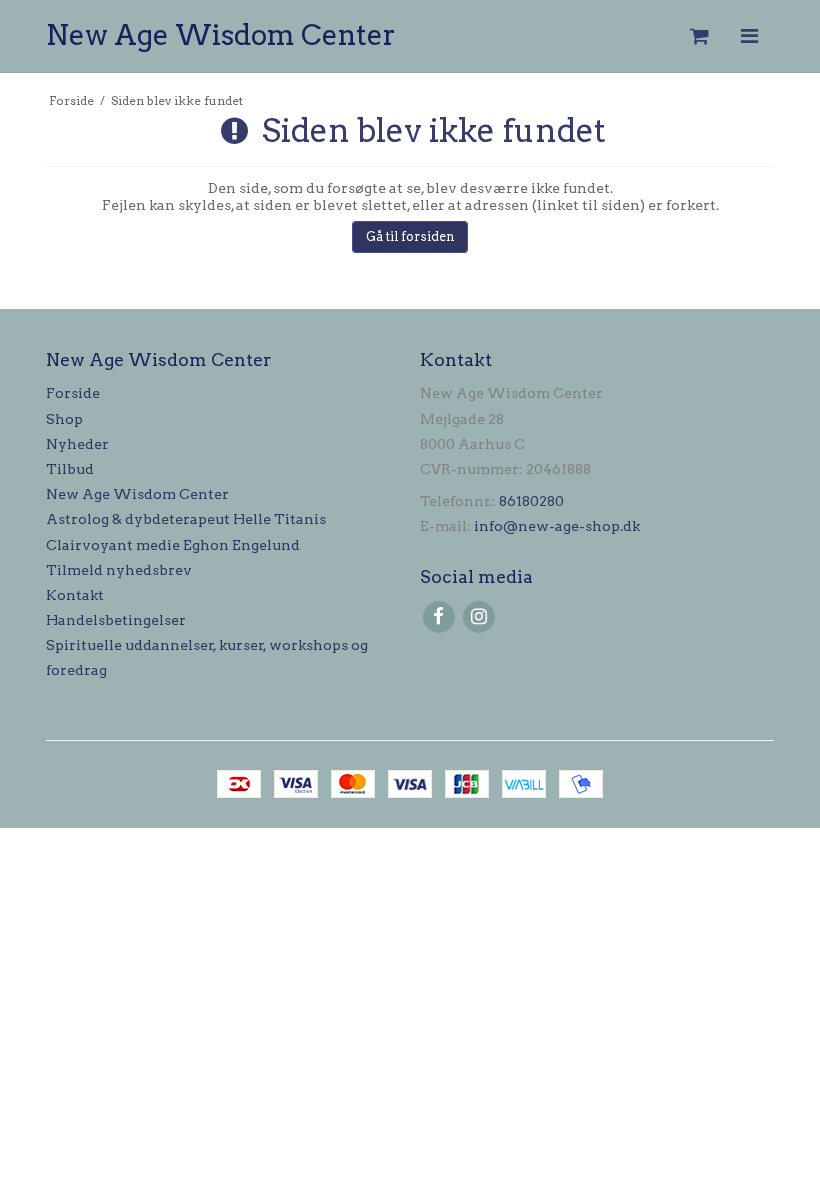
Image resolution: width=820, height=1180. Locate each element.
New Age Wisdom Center (221, 35)
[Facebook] (438, 616)
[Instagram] (478, 616)
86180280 (531, 501)
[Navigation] (749, 36)
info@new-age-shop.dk (557, 526)
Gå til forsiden (410, 236)
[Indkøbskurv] (698, 36)
